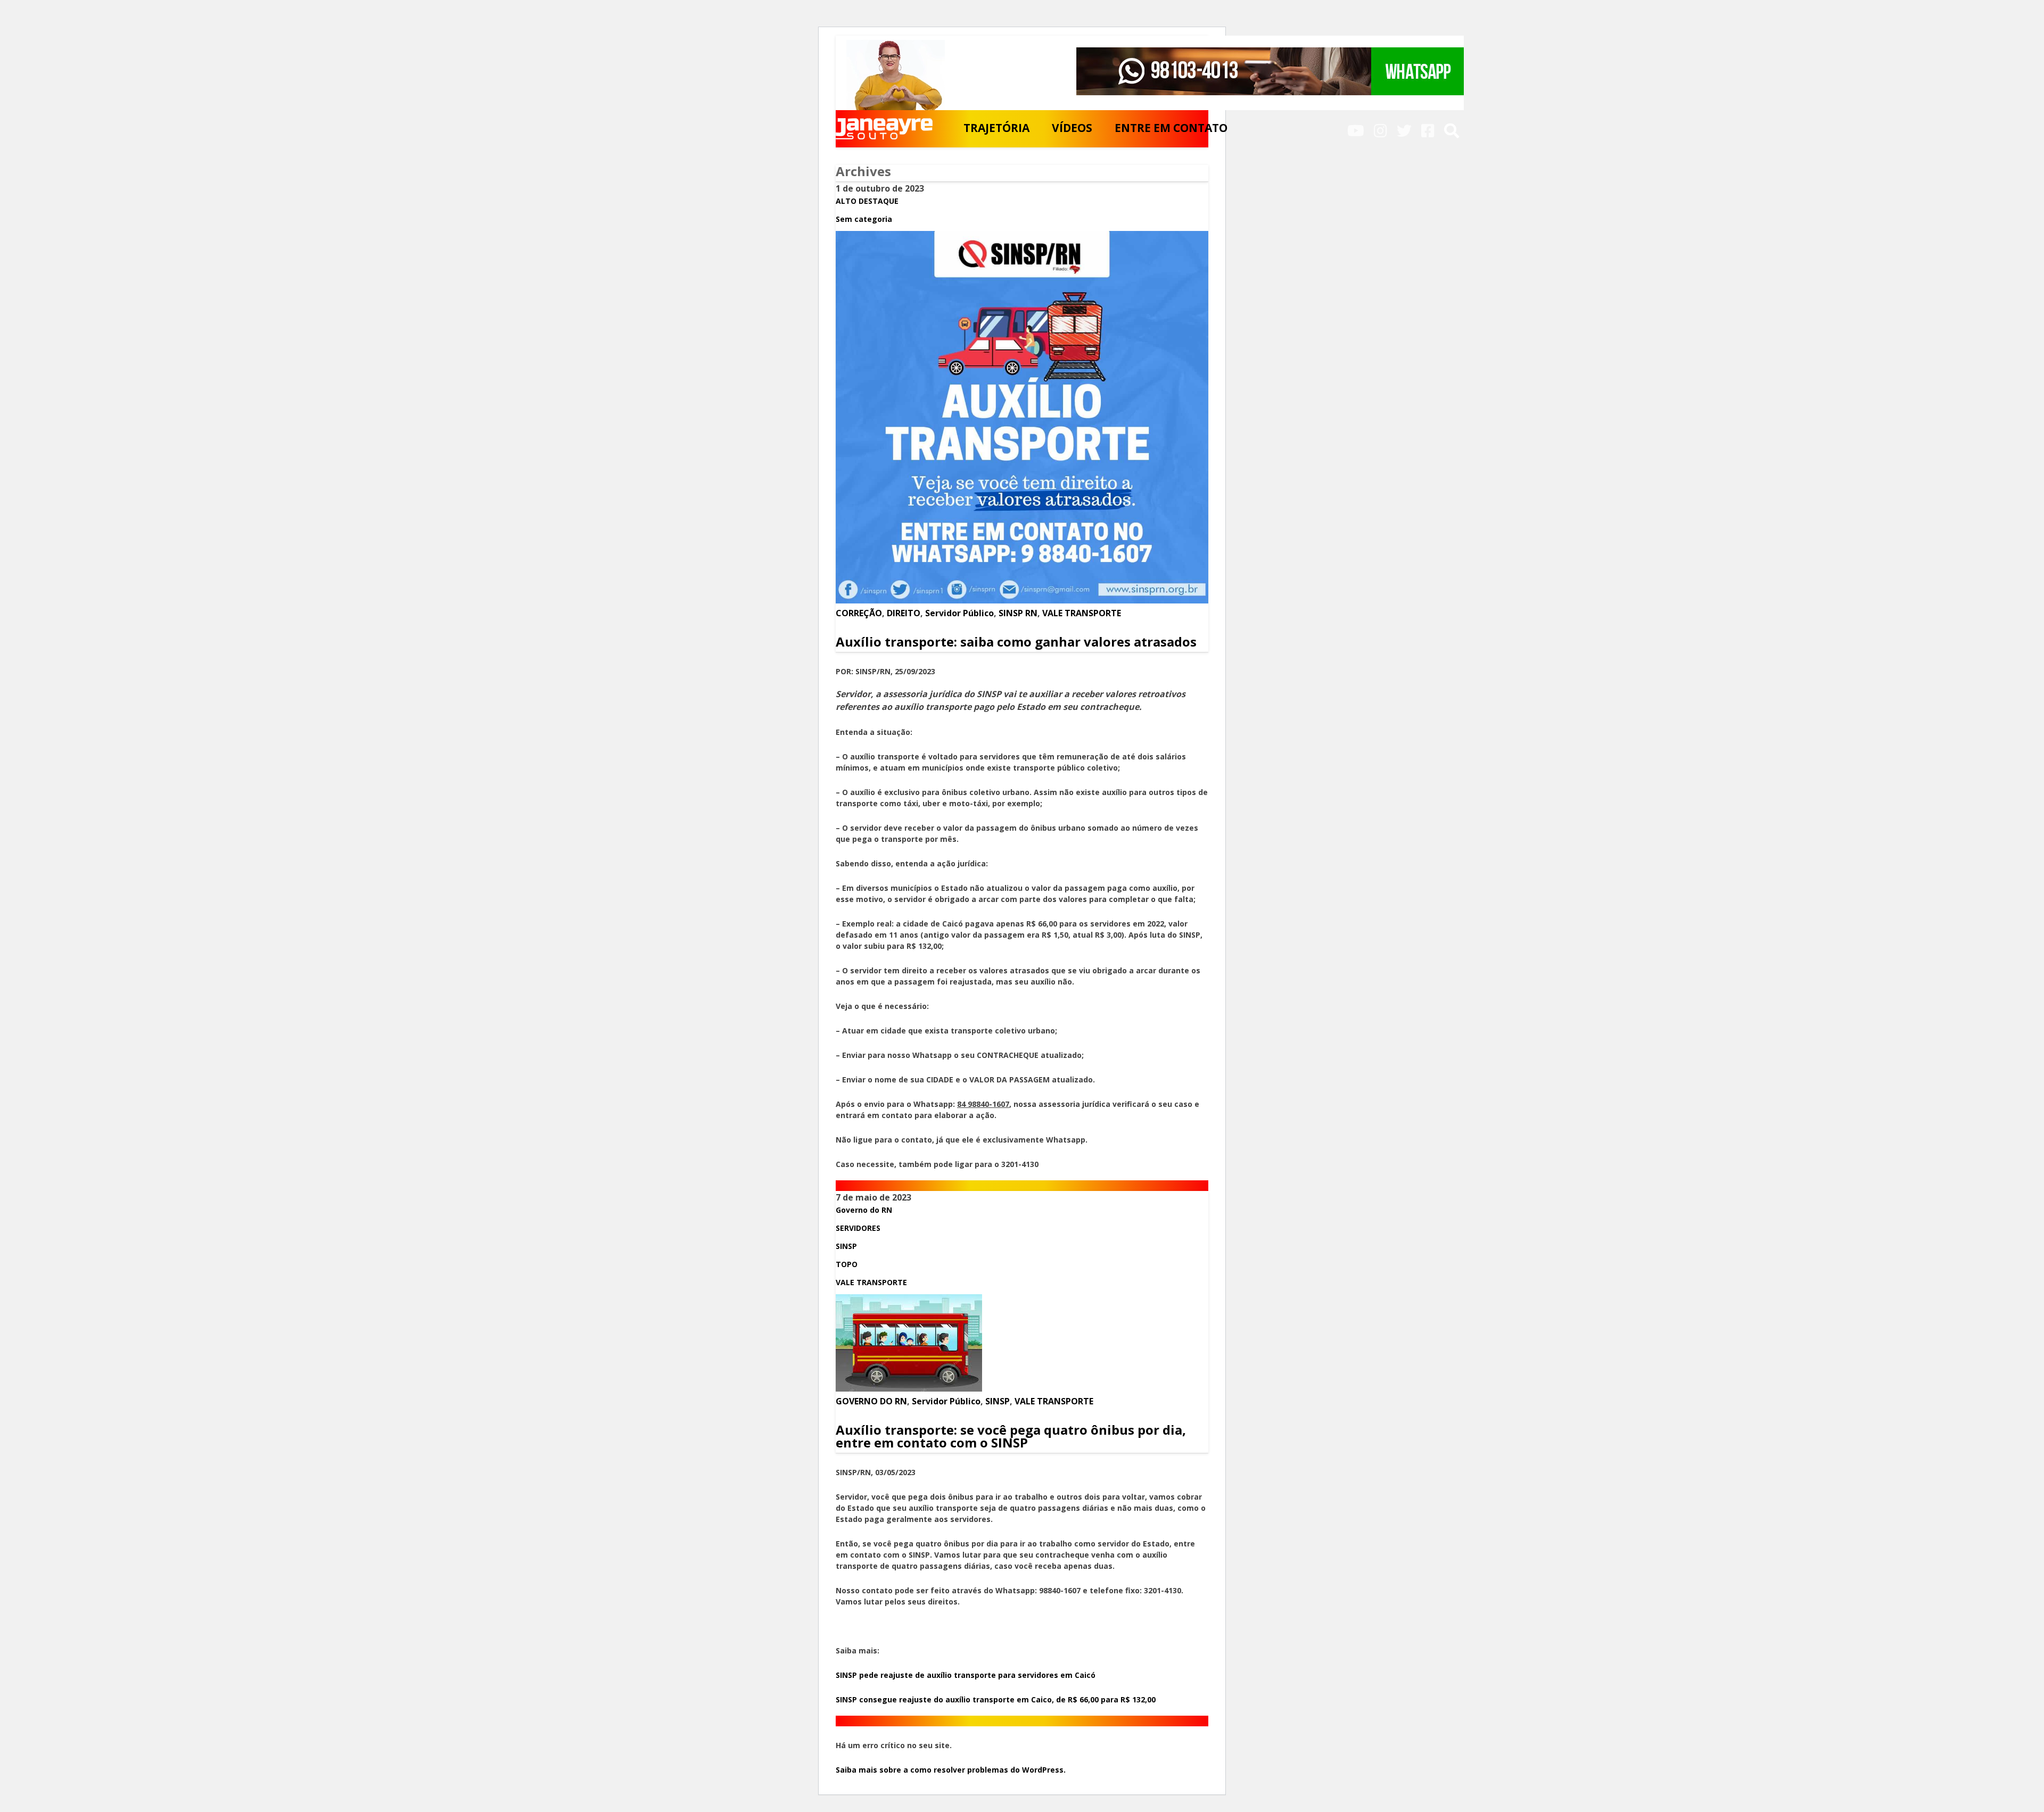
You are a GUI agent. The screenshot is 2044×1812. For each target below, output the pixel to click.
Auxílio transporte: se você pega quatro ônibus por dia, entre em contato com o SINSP (1011, 1436)
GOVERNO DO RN (871, 1401)
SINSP (846, 1246)
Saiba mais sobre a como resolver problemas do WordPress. (951, 1770)
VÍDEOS (1072, 128)
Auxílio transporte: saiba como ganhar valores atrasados (1016, 642)
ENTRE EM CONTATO (1171, 128)
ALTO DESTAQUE (867, 201)
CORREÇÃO (859, 613)
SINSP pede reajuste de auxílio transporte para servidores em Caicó (966, 1675)
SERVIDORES (858, 1228)
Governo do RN (864, 1210)
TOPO (847, 1264)
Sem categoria (864, 219)
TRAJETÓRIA (996, 128)
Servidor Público (959, 613)
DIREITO (904, 613)
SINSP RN (1018, 613)
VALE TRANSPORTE (1082, 613)
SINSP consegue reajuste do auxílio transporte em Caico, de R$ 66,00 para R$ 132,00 (997, 1699)
